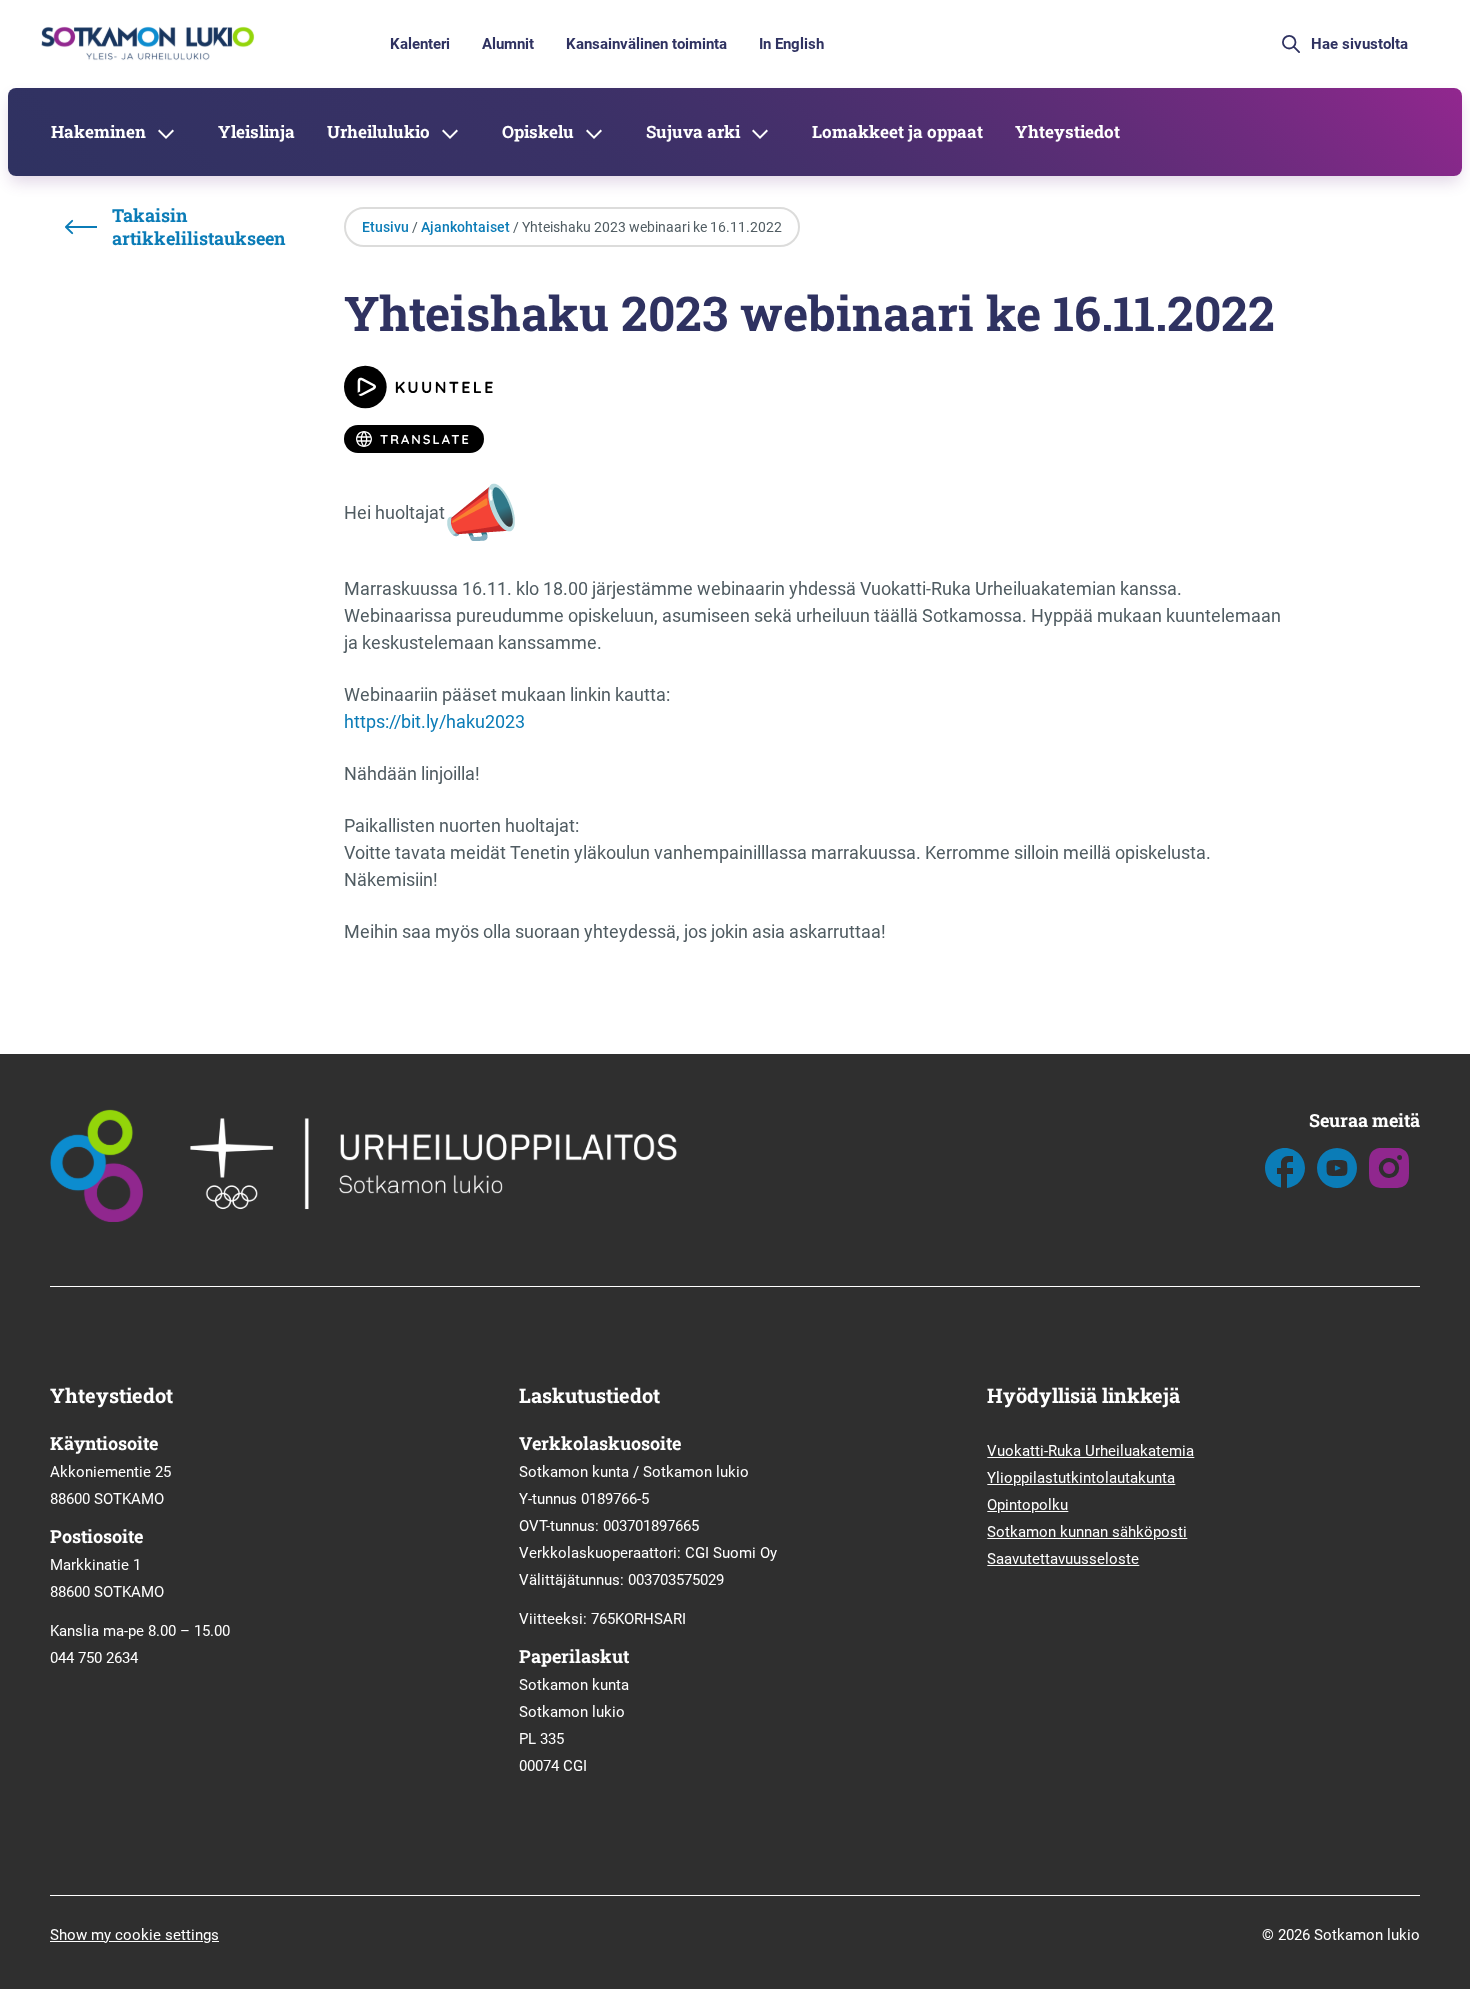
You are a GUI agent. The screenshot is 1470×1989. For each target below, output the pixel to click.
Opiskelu (538, 131)
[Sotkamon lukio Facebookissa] (1285, 1183)
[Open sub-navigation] (166, 132)
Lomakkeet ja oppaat (897, 131)
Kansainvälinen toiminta (646, 44)
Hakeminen (98, 131)
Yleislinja (256, 131)
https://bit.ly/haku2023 (434, 721)
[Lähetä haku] (1291, 44)
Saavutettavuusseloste (1063, 1559)
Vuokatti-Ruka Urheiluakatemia (1090, 1451)
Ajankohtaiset (465, 227)
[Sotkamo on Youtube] (1337, 1183)
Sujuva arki (693, 131)
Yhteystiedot (1067, 131)
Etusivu (385, 227)
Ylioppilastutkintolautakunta (1081, 1478)
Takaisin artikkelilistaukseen (198, 227)
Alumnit (508, 44)
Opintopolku (1027, 1505)
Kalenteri (420, 44)
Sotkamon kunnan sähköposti (1087, 1532)
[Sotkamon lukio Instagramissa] (1389, 1183)
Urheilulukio (378, 131)
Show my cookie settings (134, 1935)
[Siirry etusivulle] (145, 58)
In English (791, 44)
